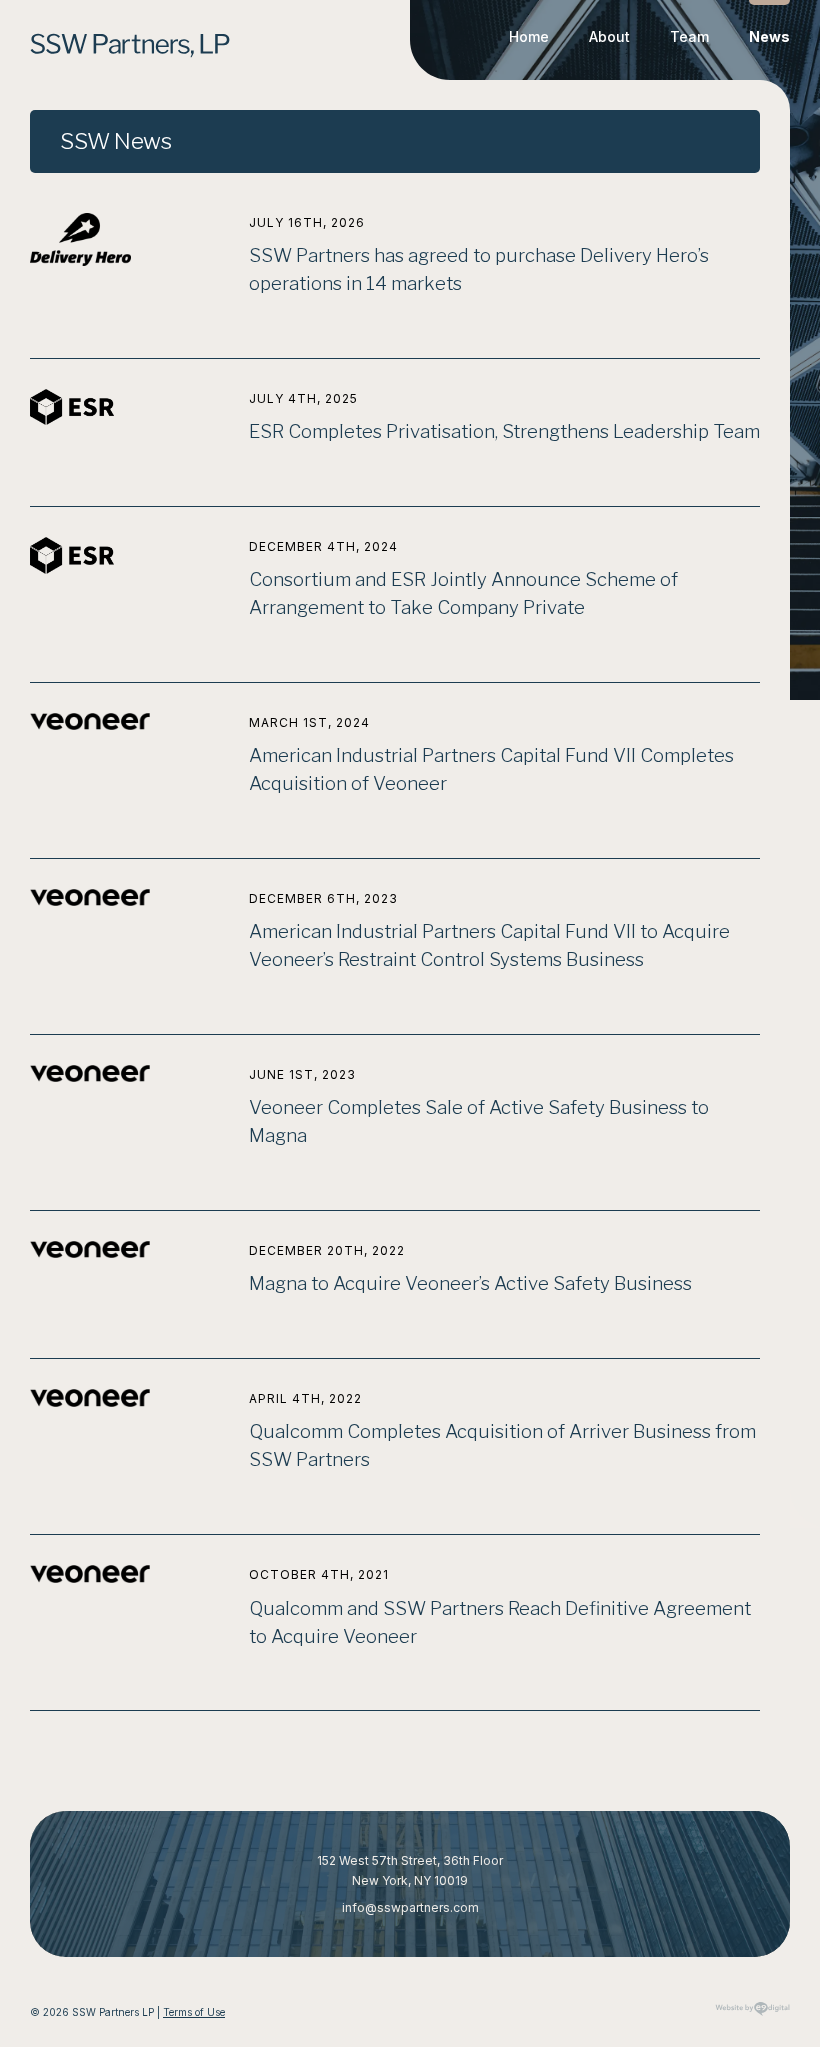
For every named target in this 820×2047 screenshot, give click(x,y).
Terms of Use (194, 2012)
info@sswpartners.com (410, 1907)
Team (689, 36)
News (769, 36)
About (609, 36)
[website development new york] (752, 2015)
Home (529, 36)
